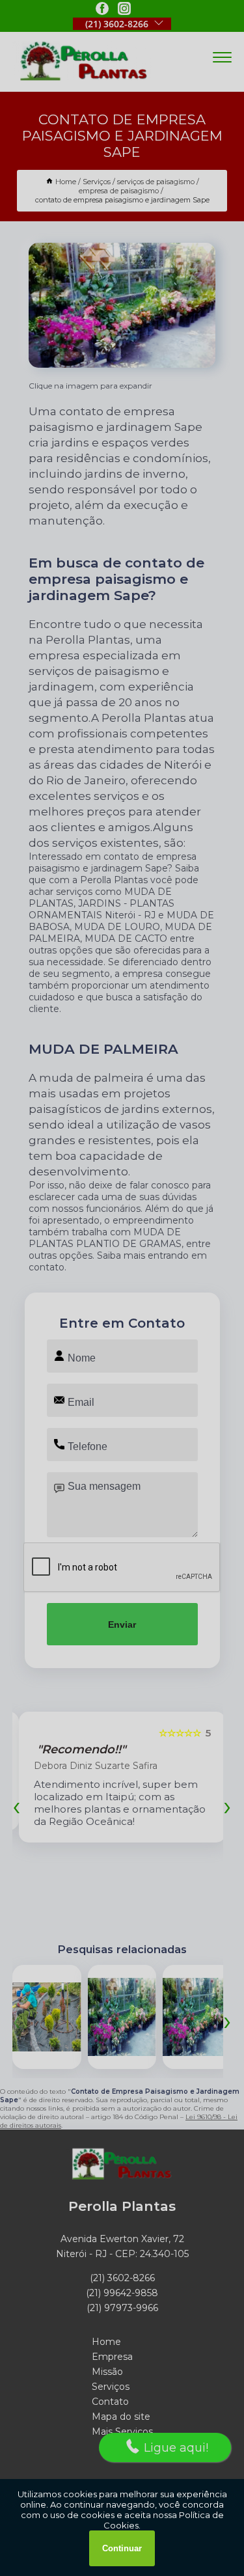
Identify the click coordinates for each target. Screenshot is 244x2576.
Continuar (122, 2548)
